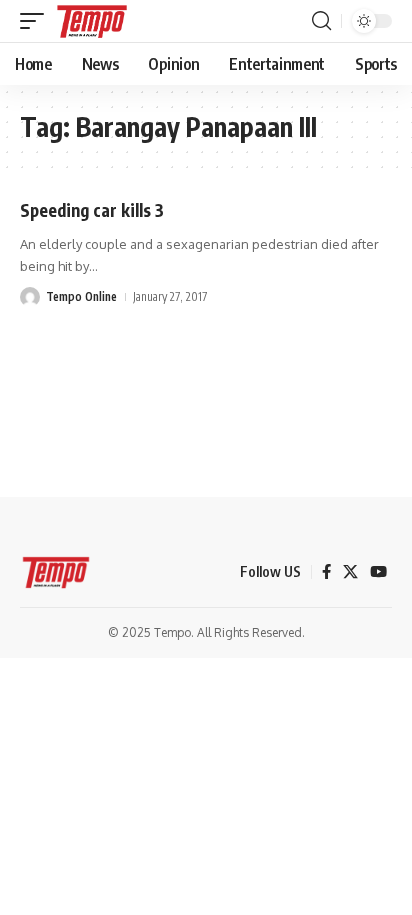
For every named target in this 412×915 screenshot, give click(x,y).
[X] (350, 572)
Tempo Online (81, 296)
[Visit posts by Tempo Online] (30, 297)
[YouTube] (378, 572)
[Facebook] (326, 572)
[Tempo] (92, 21)
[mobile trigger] (37, 21)
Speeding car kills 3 (92, 210)
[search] (321, 21)
